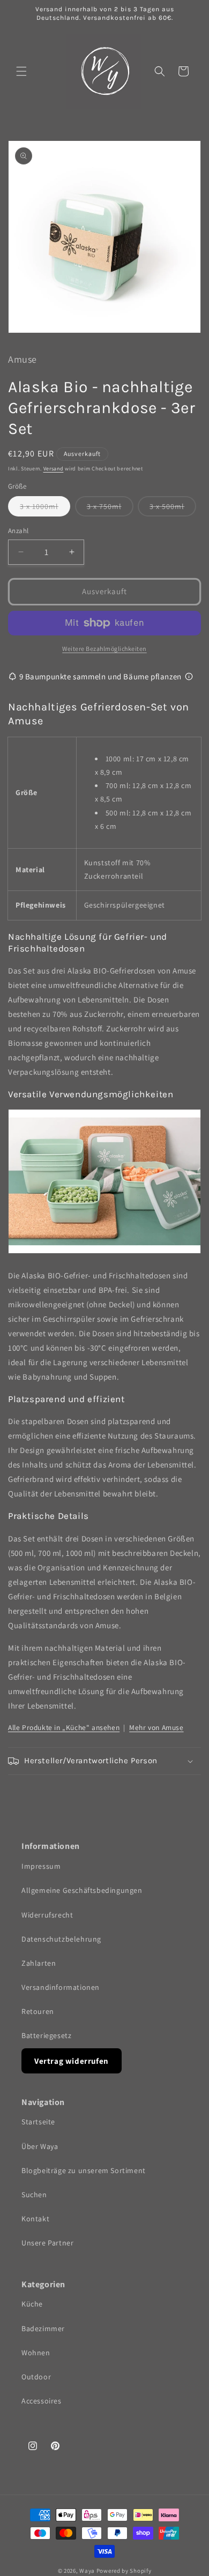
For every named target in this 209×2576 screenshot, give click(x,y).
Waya (87, 2571)
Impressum (41, 1866)
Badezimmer (43, 2328)
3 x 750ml (110, 509)
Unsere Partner (47, 2243)
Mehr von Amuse (156, 1727)
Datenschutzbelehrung (61, 1939)
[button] (21, 71)
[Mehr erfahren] (189, 676)
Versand (54, 469)
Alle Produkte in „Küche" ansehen (64, 1727)
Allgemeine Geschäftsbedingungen (82, 1890)
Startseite (38, 2122)
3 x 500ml (173, 509)
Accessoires (42, 2401)
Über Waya (40, 2146)
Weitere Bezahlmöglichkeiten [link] (104, 649)
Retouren (38, 2011)
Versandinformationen (61, 1987)
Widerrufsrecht (47, 1915)
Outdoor (36, 2377)
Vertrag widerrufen (72, 2061)
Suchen (34, 2195)
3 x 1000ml (45, 509)
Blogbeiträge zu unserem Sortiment (84, 2170)
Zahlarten (39, 1963)
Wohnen (36, 2353)
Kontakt (35, 2219)
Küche (32, 2304)
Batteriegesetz (46, 2035)
